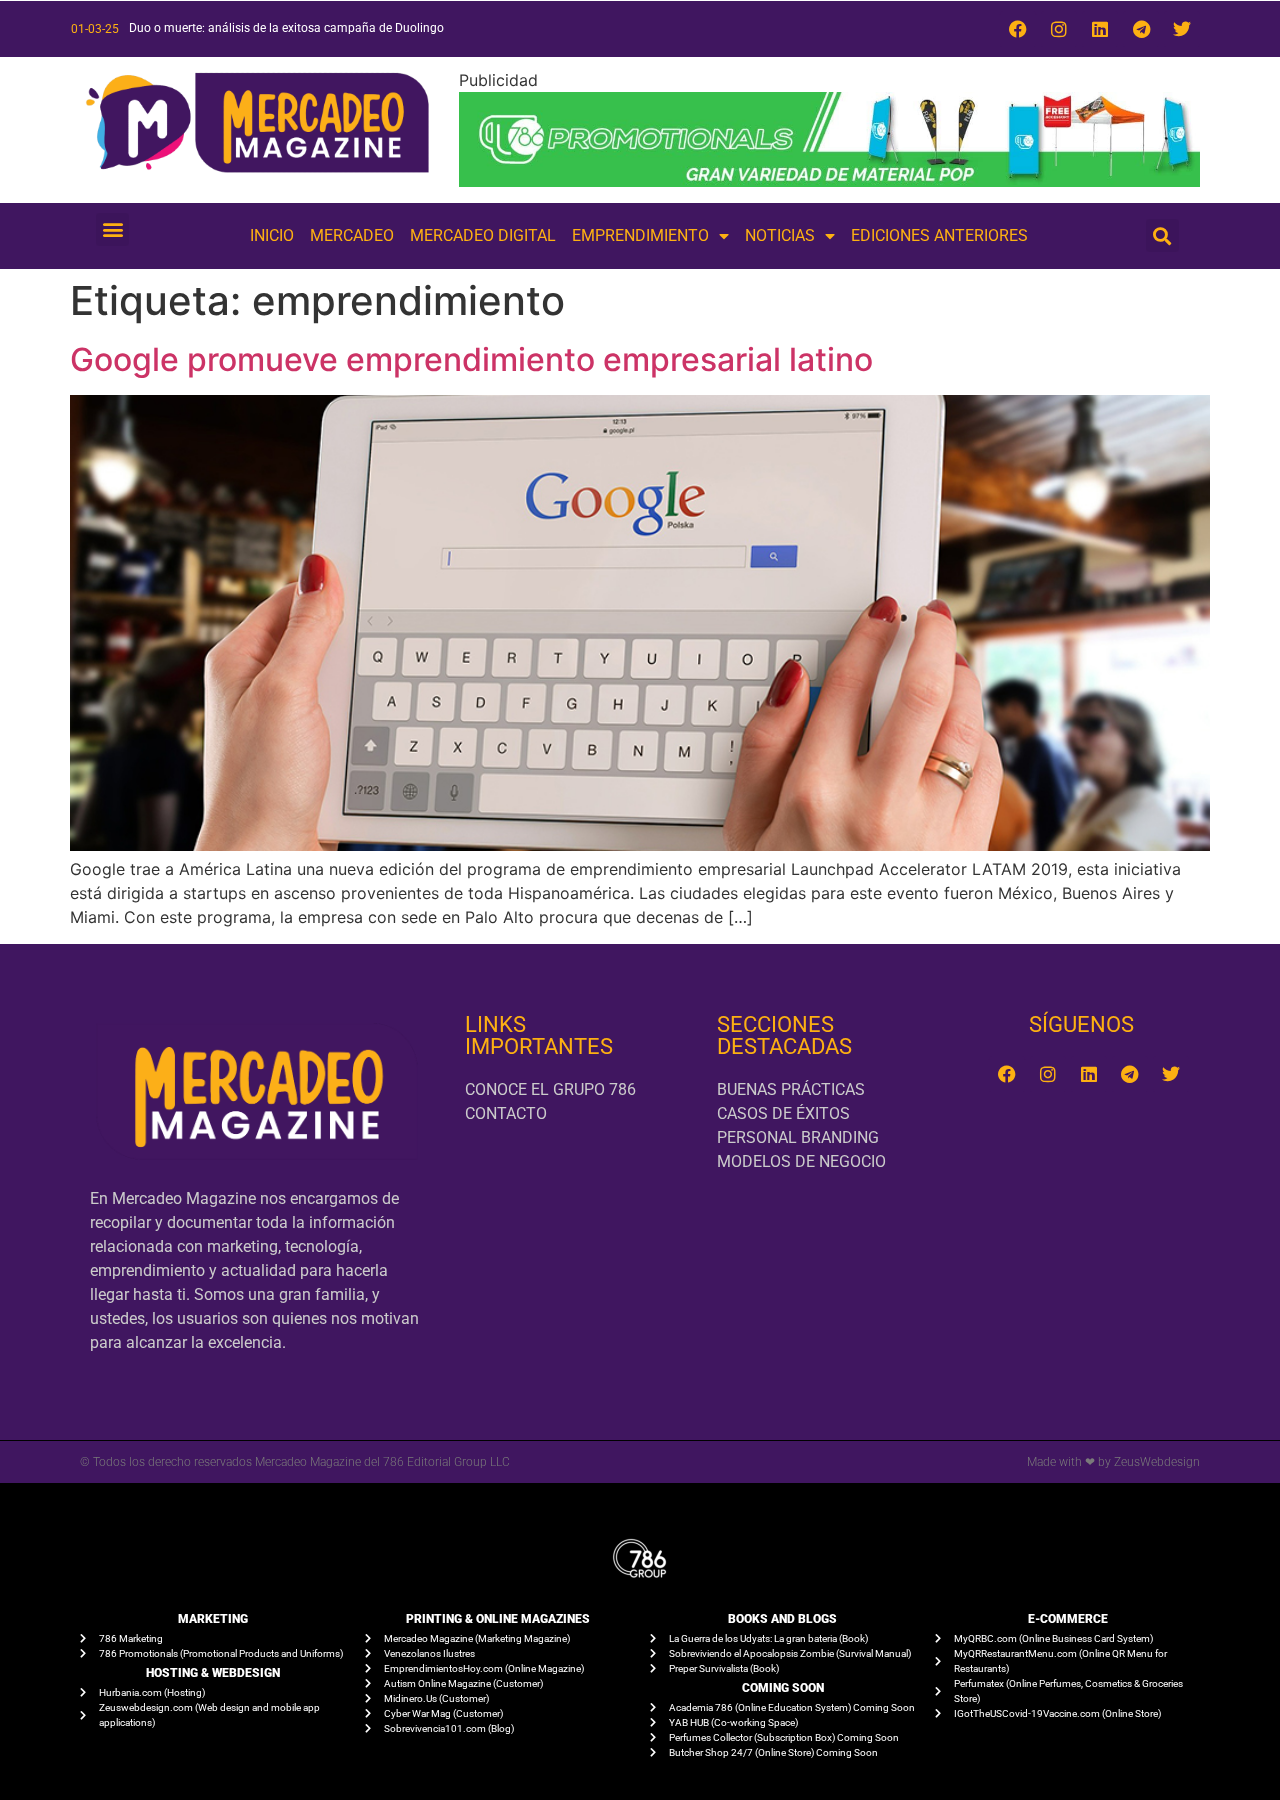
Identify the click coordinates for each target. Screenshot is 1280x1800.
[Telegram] (1141, 29)
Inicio (272, 235)
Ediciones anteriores (939, 235)
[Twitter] (1182, 29)
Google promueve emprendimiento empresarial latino (471, 359)
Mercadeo (352, 235)
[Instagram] (1059, 29)
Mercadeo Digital (483, 235)
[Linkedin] (1100, 29)
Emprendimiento (640, 235)
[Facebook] (1018, 29)
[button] (112, 229)
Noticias (780, 235)
